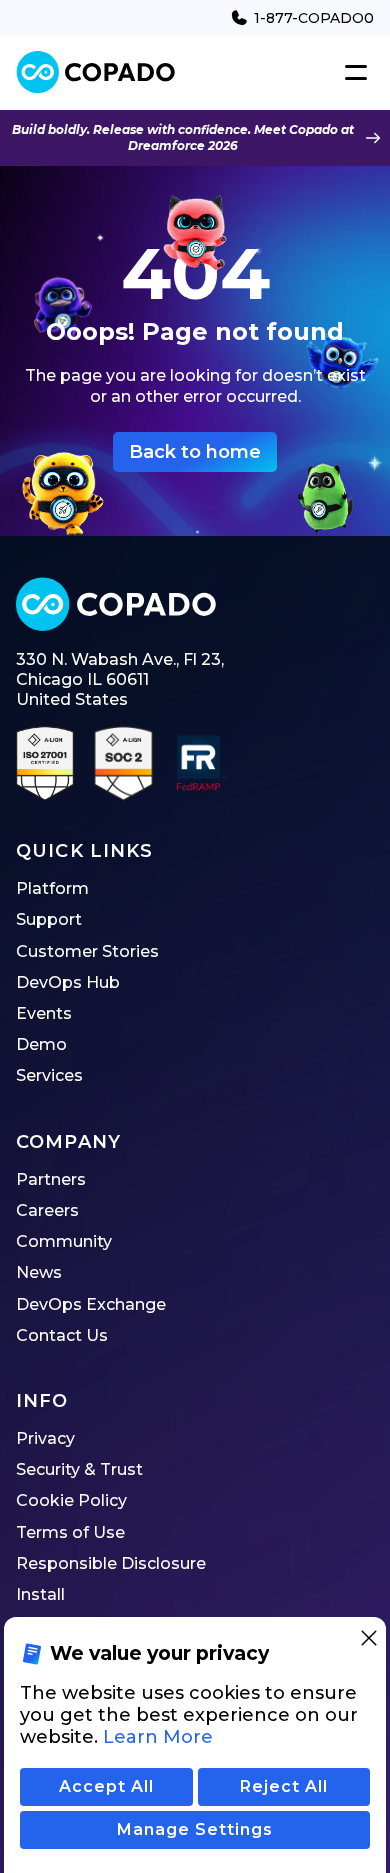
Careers (47, 1210)
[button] (352, 73)
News (39, 1272)
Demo (41, 1044)
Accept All (106, 1786)
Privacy (45, 1438)
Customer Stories (87, 951)
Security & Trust (79, 1469)
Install (40, 1594)
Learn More (158, 1737)
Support (49, 919)
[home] (96, 72)
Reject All (284, 1786)
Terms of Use (70, 1532)
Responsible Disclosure (111, 1563)
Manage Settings (195, 1829)
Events (44, 1013)
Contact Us (62, 1335)
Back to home (195, 452)
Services (49, 1075)
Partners (51, 1179)
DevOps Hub (68, 982)
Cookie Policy (71, 1500)
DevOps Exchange (91, 1304)
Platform (52, 888)
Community (64, 1241)
